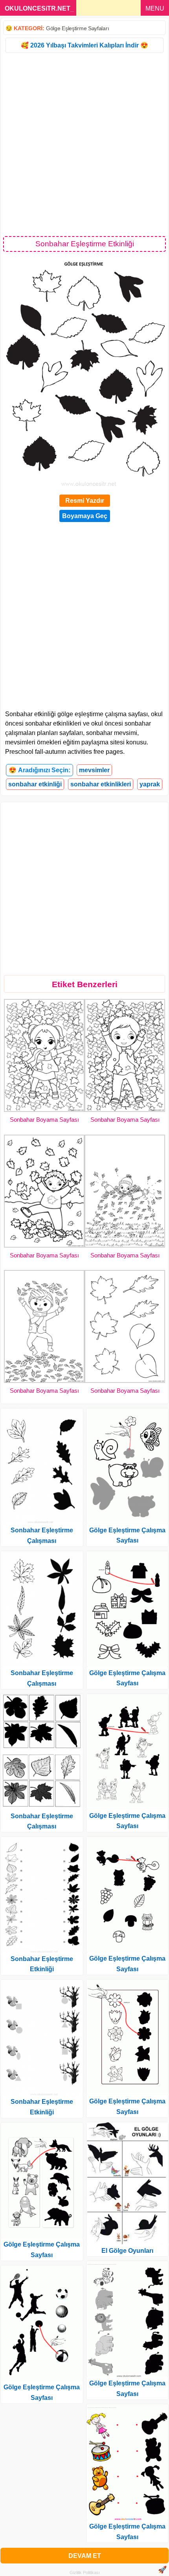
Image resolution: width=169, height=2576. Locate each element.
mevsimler (94, 770)
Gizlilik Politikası (85, 2572)
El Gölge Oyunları (127, 2251)
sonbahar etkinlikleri (101, 784)
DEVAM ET (85, 2556)
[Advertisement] (84, 144)
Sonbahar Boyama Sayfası (44, 1120)
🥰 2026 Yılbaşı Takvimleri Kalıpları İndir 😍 (84, 45)
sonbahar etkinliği (35, 784)
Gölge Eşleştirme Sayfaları (77, 28)
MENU (155, 8)
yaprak (150, 784)
